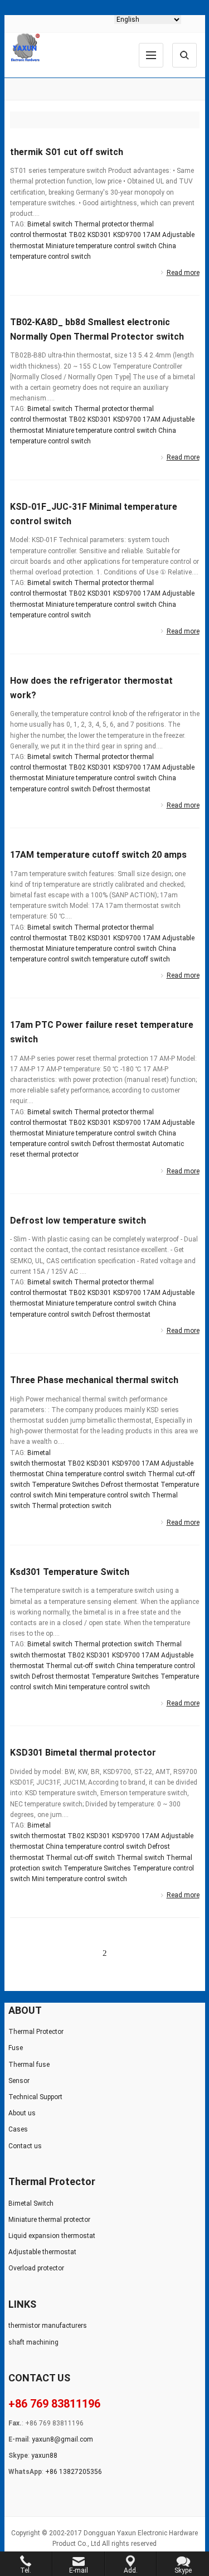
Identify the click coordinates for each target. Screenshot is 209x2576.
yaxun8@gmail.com (62, 2439)
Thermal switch (140, 1858)
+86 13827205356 (74, 2472)
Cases (18, 2129)
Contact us (25, 2146)
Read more (183, 273)
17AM (152, 235)
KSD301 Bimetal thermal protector (83, 1753)
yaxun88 (44, 2456)
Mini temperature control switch (102, 1495)
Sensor (19, 2081)
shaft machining (33, 2342)
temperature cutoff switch (131, 959)
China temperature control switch (96, 1474)
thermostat (50, 235)
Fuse (16, 2048)
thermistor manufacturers (48, 2326)
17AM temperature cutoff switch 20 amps (98, 855)
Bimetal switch (50, 224)
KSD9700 (127, 235)
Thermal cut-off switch (80, 1666)
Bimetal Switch (31, 2203)
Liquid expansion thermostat (52, 2236)
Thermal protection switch (72, 1506)
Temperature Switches (65, 1485)
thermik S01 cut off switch (67, 152)
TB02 (77, 235)
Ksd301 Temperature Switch (70, 1572)
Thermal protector (101, 224)
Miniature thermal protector (49, 2220)
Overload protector (36, 2268)
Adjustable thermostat (42, 2252)
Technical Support (35, 2097)
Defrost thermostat (121, 789)
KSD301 (99, 235)
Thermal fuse (29, 2065)
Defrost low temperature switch (78, 1221)
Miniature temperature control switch (101, 246)
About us (22, 2113)
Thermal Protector (36, 2032)
